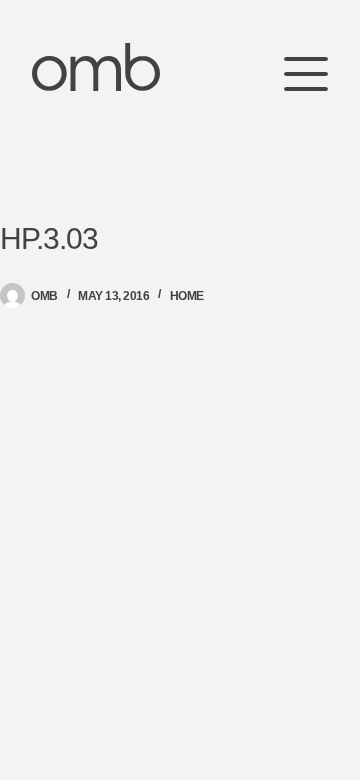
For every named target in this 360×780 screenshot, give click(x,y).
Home (187, 296)
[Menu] (306, 67)
